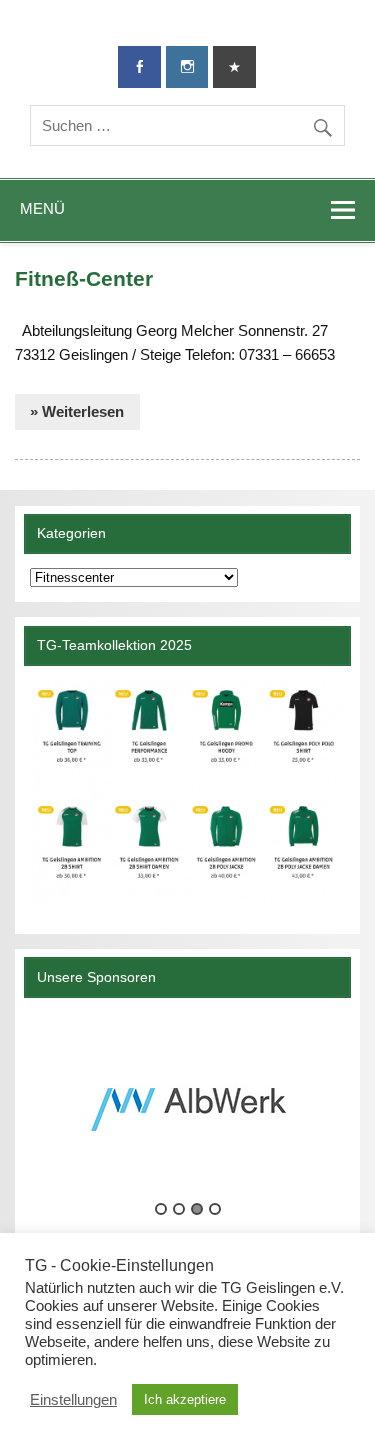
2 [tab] (179, 1209)
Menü (42, 208)
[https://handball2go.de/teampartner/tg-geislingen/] (187, 792)
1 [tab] (161, 1209)
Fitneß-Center (84, 279)
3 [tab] (197, 1209)
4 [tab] (215, 1209)
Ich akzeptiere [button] (185, 1399)
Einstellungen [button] (73, 1400)
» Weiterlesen (77, 411)
